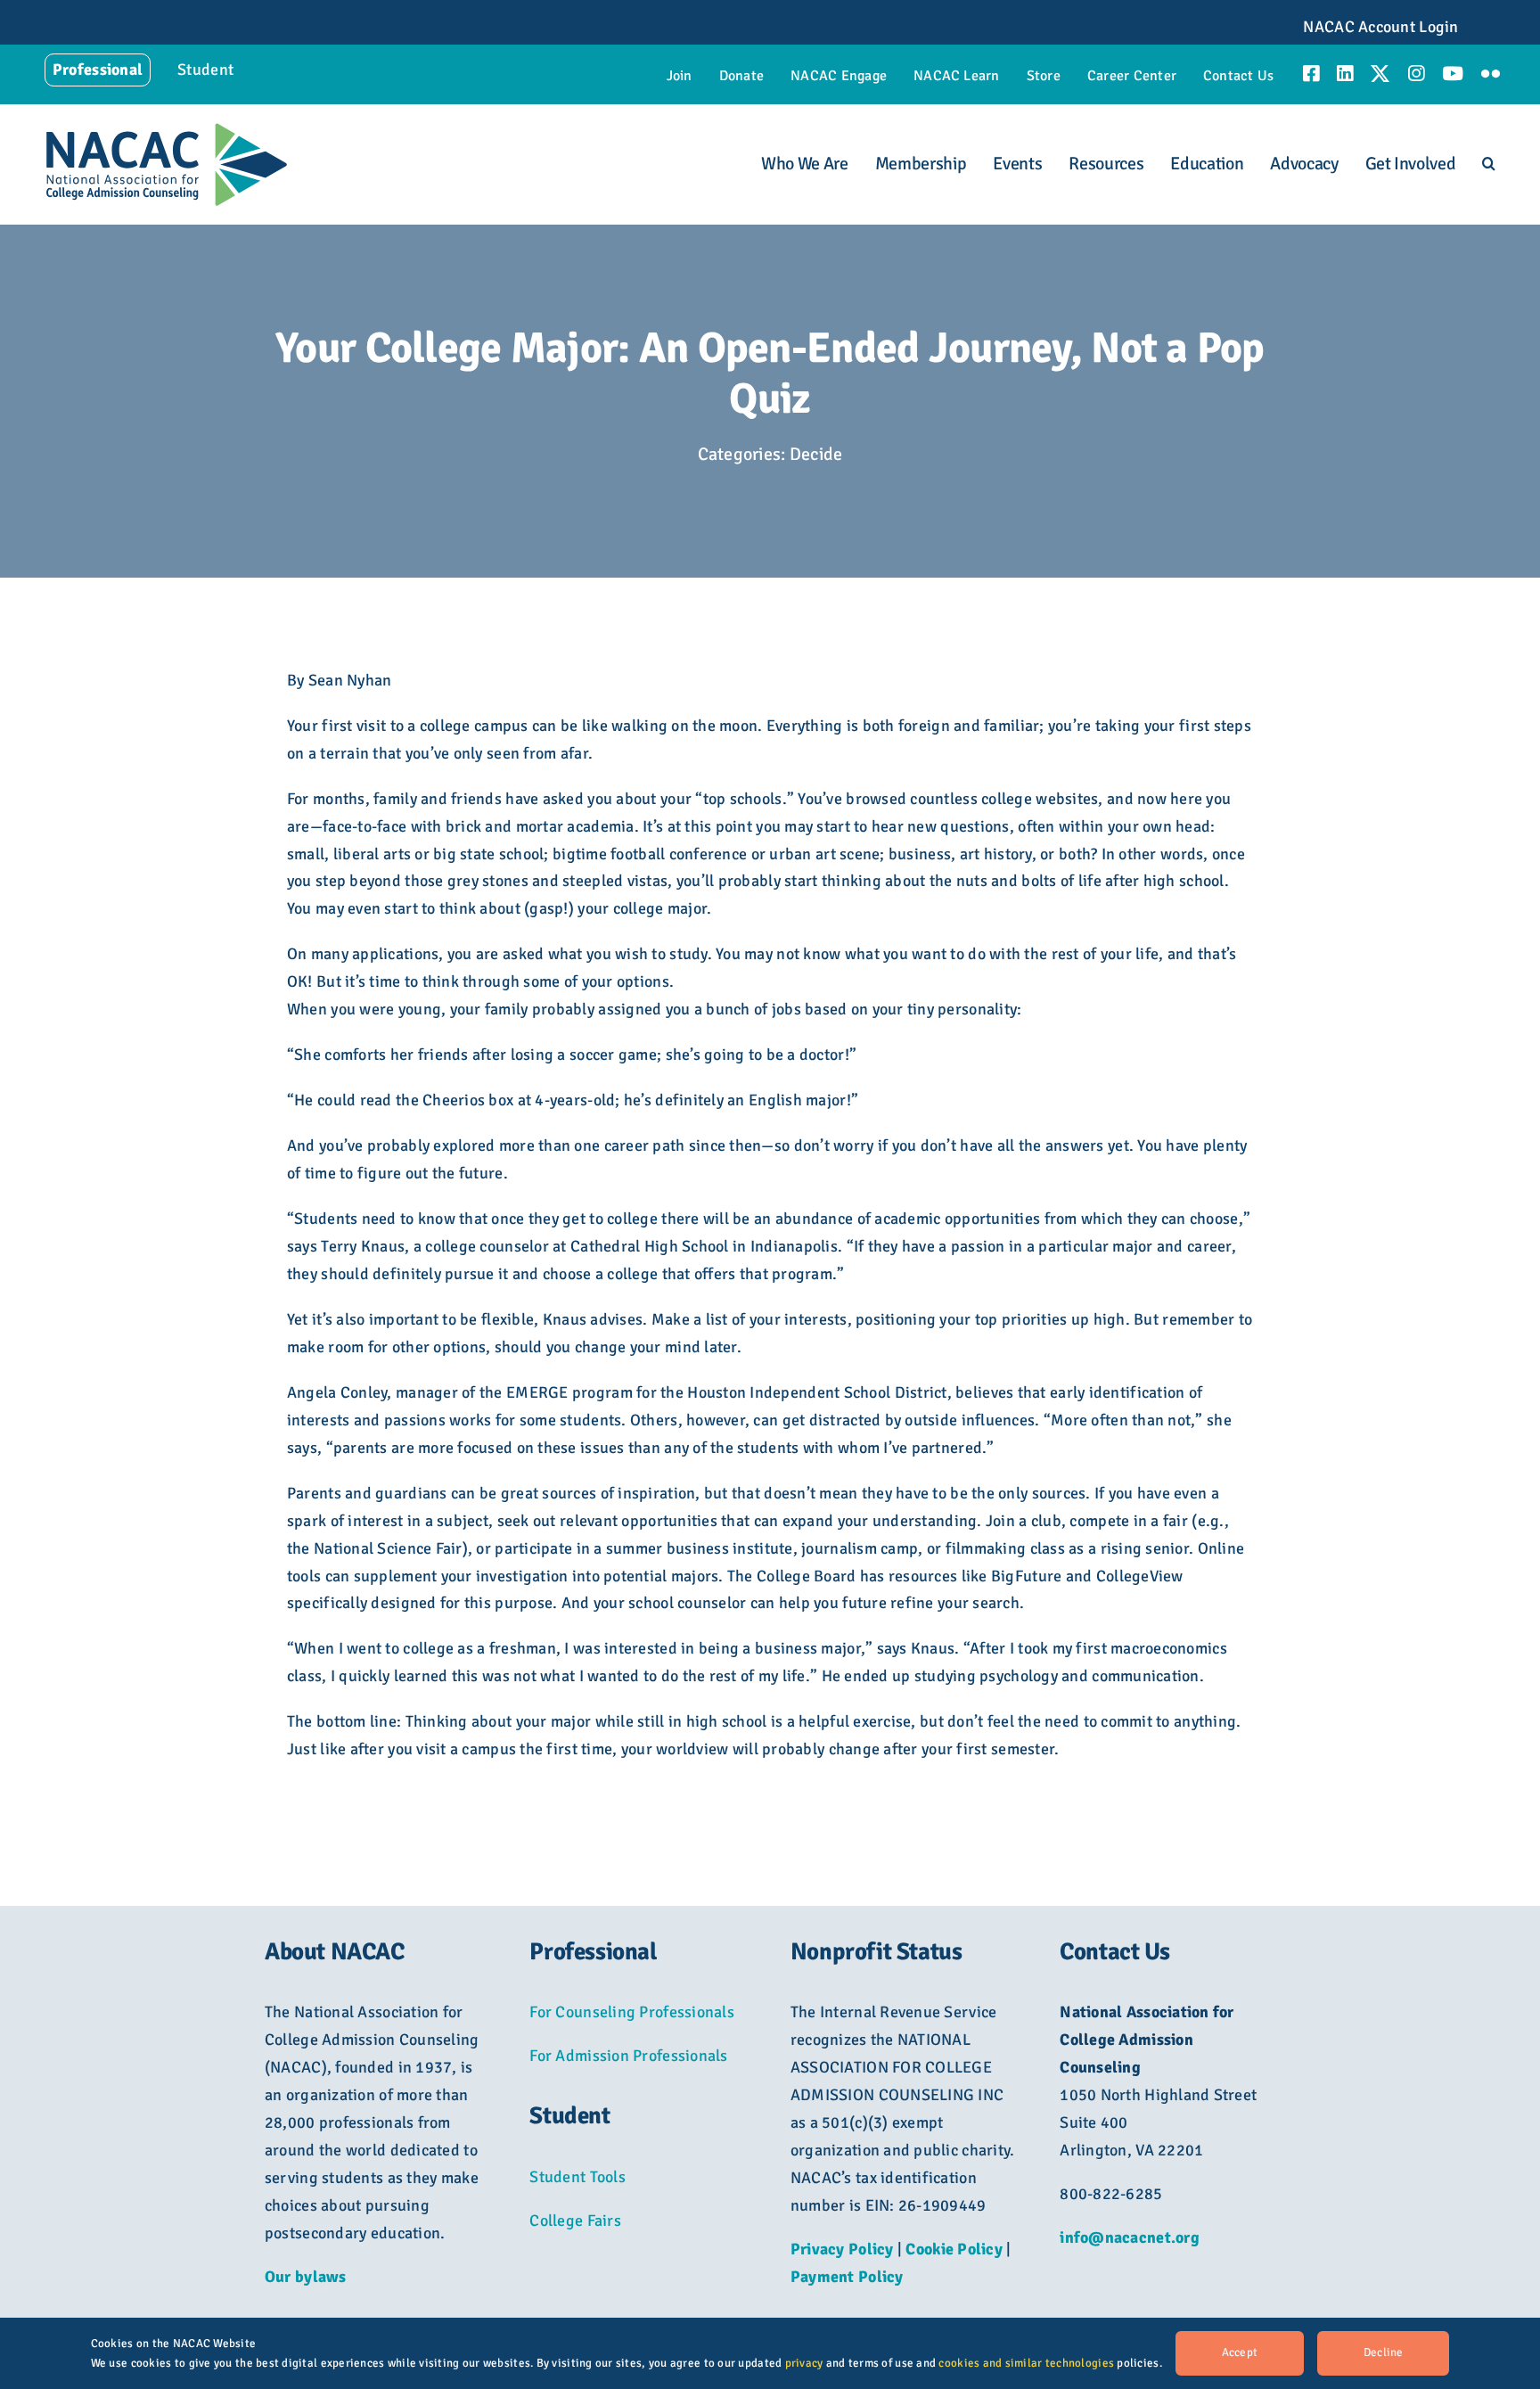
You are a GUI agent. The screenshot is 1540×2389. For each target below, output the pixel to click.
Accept (1240, 2352)
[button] (1489, 164)
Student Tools (577, 2177)
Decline (1383, 2352)
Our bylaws (306, 2277)
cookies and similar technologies (1026, 2363)
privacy (804, 2363)
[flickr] (1491, 74)
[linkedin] (1345, 74)
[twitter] (1380, 74)
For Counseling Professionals (632, 2012)
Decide (816, 454)
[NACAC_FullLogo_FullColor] (167, 130)
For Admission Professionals (628, 2056)
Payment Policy (847, 2277)
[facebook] (1311, 74)
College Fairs (575, 2221)
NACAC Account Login (1380, 27)
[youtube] (1453, 74)
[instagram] (1416, 74)
